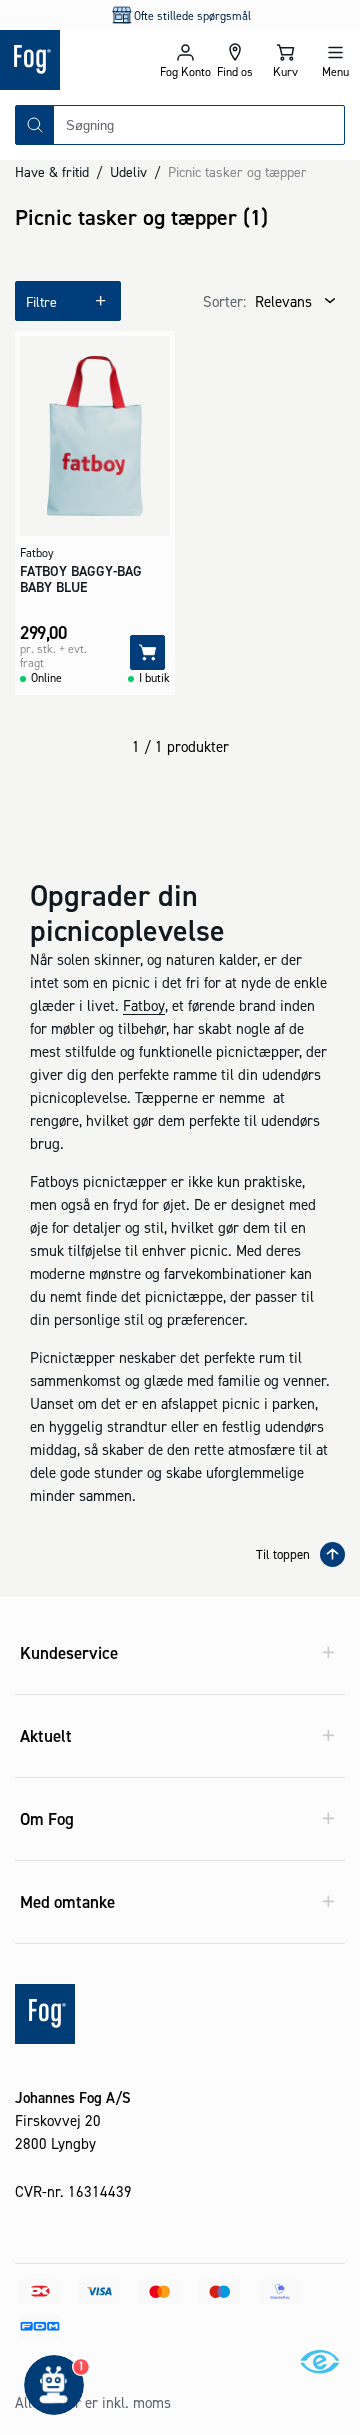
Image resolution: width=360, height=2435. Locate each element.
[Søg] (35, 125)
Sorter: (224, 301)
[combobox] (199, 125)
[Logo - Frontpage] (80, 60)
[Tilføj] (147, 652)
